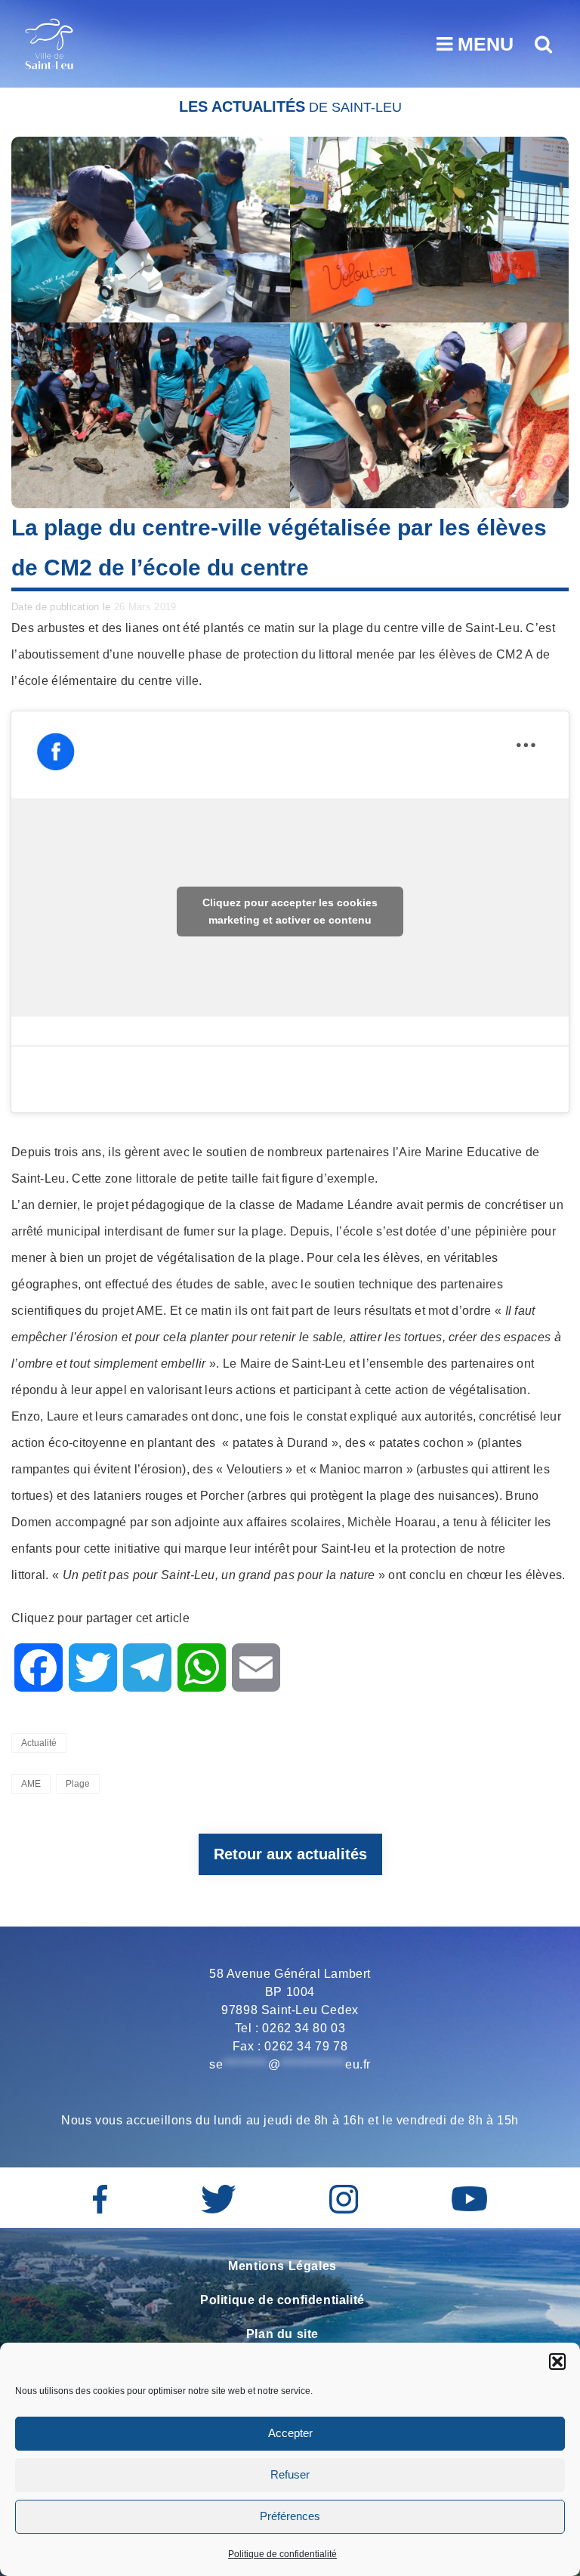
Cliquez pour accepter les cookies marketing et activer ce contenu (290, 911)
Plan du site (282, 2334)
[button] (557, 2362)
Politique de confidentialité (282, 2554)
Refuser (290, 2474)
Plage (78, 1784)
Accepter (290, 2433)
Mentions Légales (282, 2266)
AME (31, 1784)
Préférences (290, 2516)
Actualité (39, 1743)
